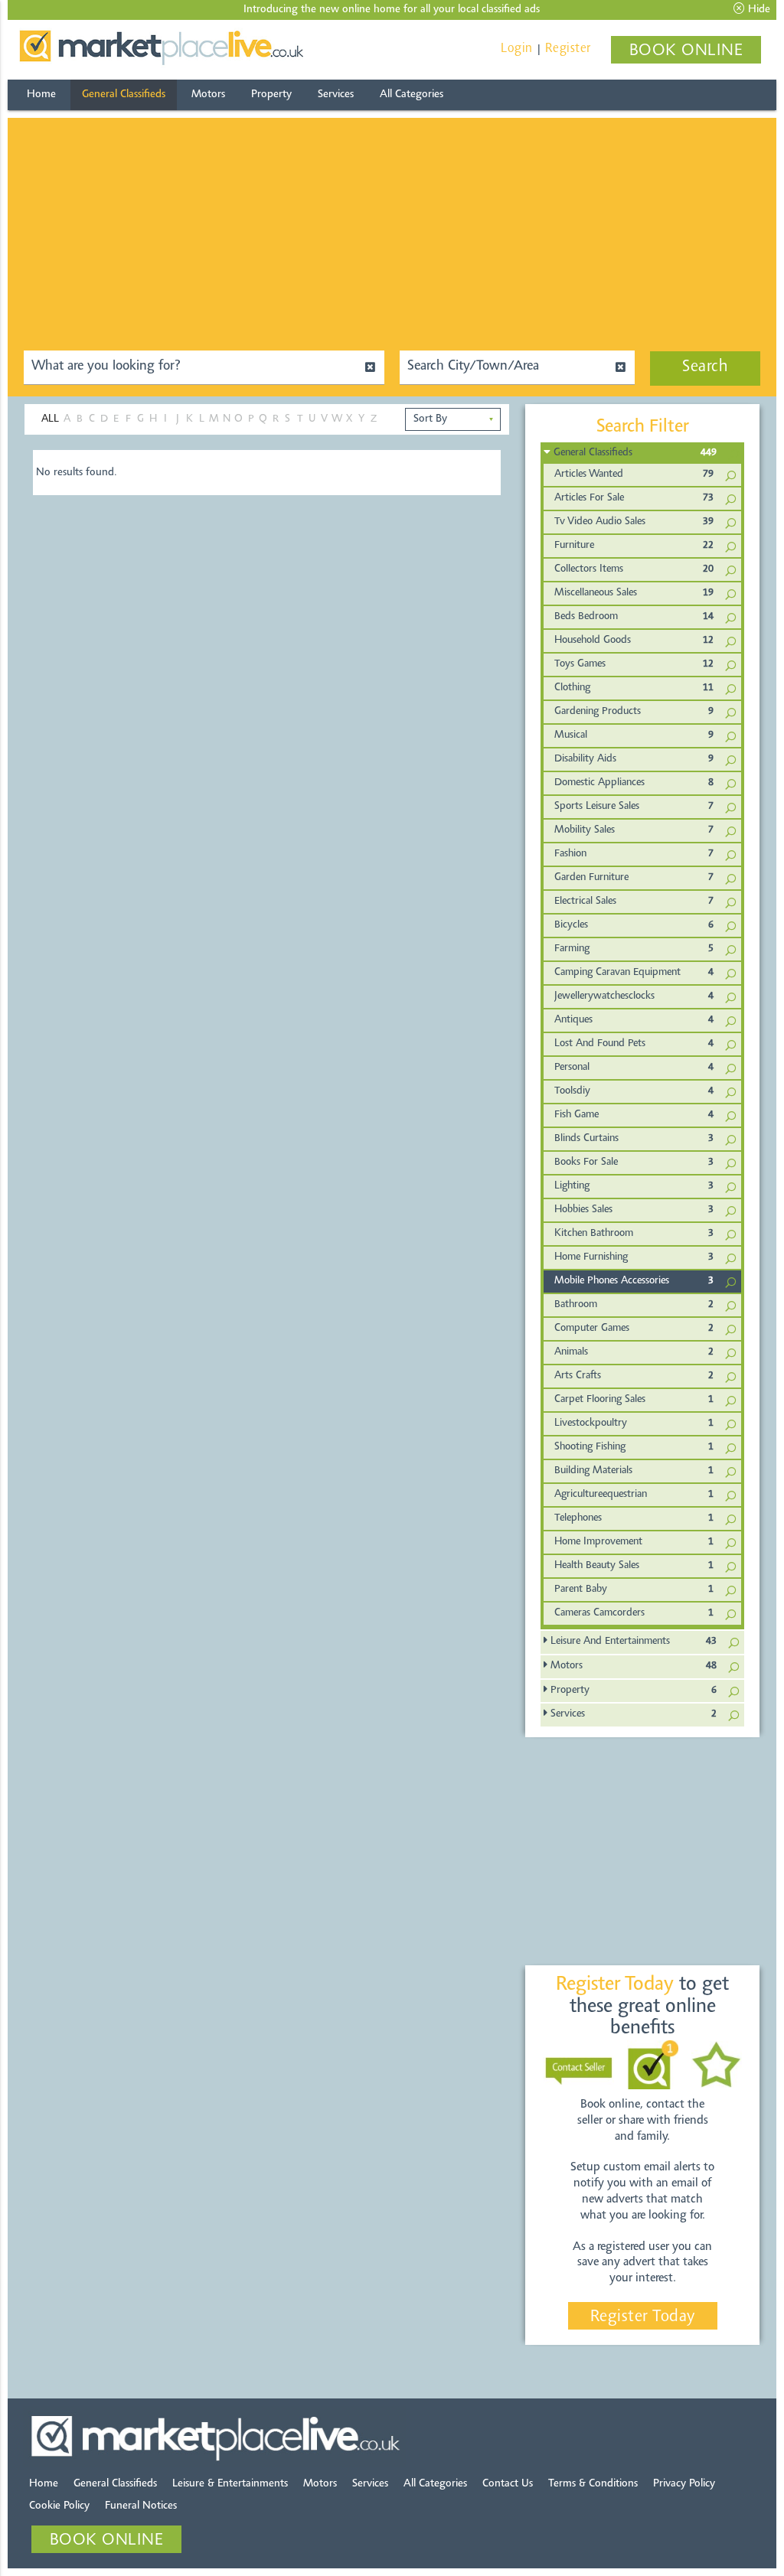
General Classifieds (124, 95)
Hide (758, 10)
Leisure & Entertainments (230, 2484)
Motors (208, 95)
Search (705, 367)
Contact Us (508, 2484)
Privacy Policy (684, 2484)
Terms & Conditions (593, 2484)
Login (517, 49)
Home (41, 95)
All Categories (412, 95)
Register (568, 49)
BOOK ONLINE (686, 51)
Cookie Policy (59, 2506)
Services (336, 95)
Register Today (643, 2317)
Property (271, 95)
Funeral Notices (141, 2506)
